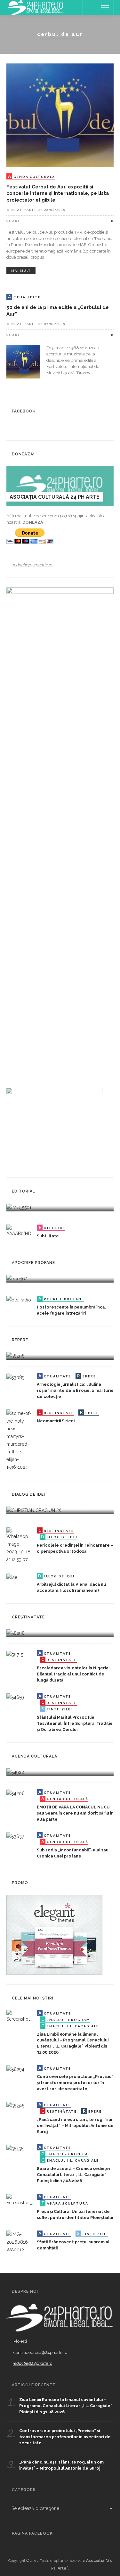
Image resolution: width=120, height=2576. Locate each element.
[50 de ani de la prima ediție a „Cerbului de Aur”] (23, 361)
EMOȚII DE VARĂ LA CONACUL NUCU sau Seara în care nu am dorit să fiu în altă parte (75, 1813)
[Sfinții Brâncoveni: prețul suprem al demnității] (19, 2242)
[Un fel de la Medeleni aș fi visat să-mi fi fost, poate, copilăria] (17, 1278)
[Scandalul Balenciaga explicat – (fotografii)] (19, 1207)
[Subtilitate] (19, 1230)
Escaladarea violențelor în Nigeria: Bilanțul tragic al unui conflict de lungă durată (73, 1674)
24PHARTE (26, 210)
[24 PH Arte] (35, 7)
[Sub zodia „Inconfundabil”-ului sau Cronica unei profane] (15, 1836)
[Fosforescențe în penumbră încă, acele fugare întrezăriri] (19, 1300)
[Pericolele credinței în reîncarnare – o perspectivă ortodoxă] (19, 1545)
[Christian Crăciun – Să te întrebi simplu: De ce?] (34, 1510)
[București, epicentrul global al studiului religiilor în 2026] (15, 1772)
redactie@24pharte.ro (32, 565)
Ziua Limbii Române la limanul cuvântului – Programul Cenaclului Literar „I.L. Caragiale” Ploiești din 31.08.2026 (66, 2406)
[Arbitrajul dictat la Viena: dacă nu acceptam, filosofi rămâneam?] (12, 1577)
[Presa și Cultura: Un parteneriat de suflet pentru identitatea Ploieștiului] (19, 2200)
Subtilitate (48, 1236)
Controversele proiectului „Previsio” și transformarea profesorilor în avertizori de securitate (75, 2083)
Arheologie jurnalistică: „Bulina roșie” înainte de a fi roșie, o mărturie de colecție (75, 1390)
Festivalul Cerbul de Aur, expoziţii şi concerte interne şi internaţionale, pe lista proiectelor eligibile (58, 193)
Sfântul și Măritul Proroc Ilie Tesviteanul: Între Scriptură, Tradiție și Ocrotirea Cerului (75, 1723)
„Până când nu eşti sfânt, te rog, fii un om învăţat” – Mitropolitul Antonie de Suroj (75, 2126)
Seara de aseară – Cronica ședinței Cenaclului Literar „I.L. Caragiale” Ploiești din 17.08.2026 (73, 2175)
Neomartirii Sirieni (56, 1421)
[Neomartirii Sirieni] (19, 1440)
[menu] (105, 8)
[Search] (89, 8)
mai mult (21, 271)
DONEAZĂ (33, 522)
